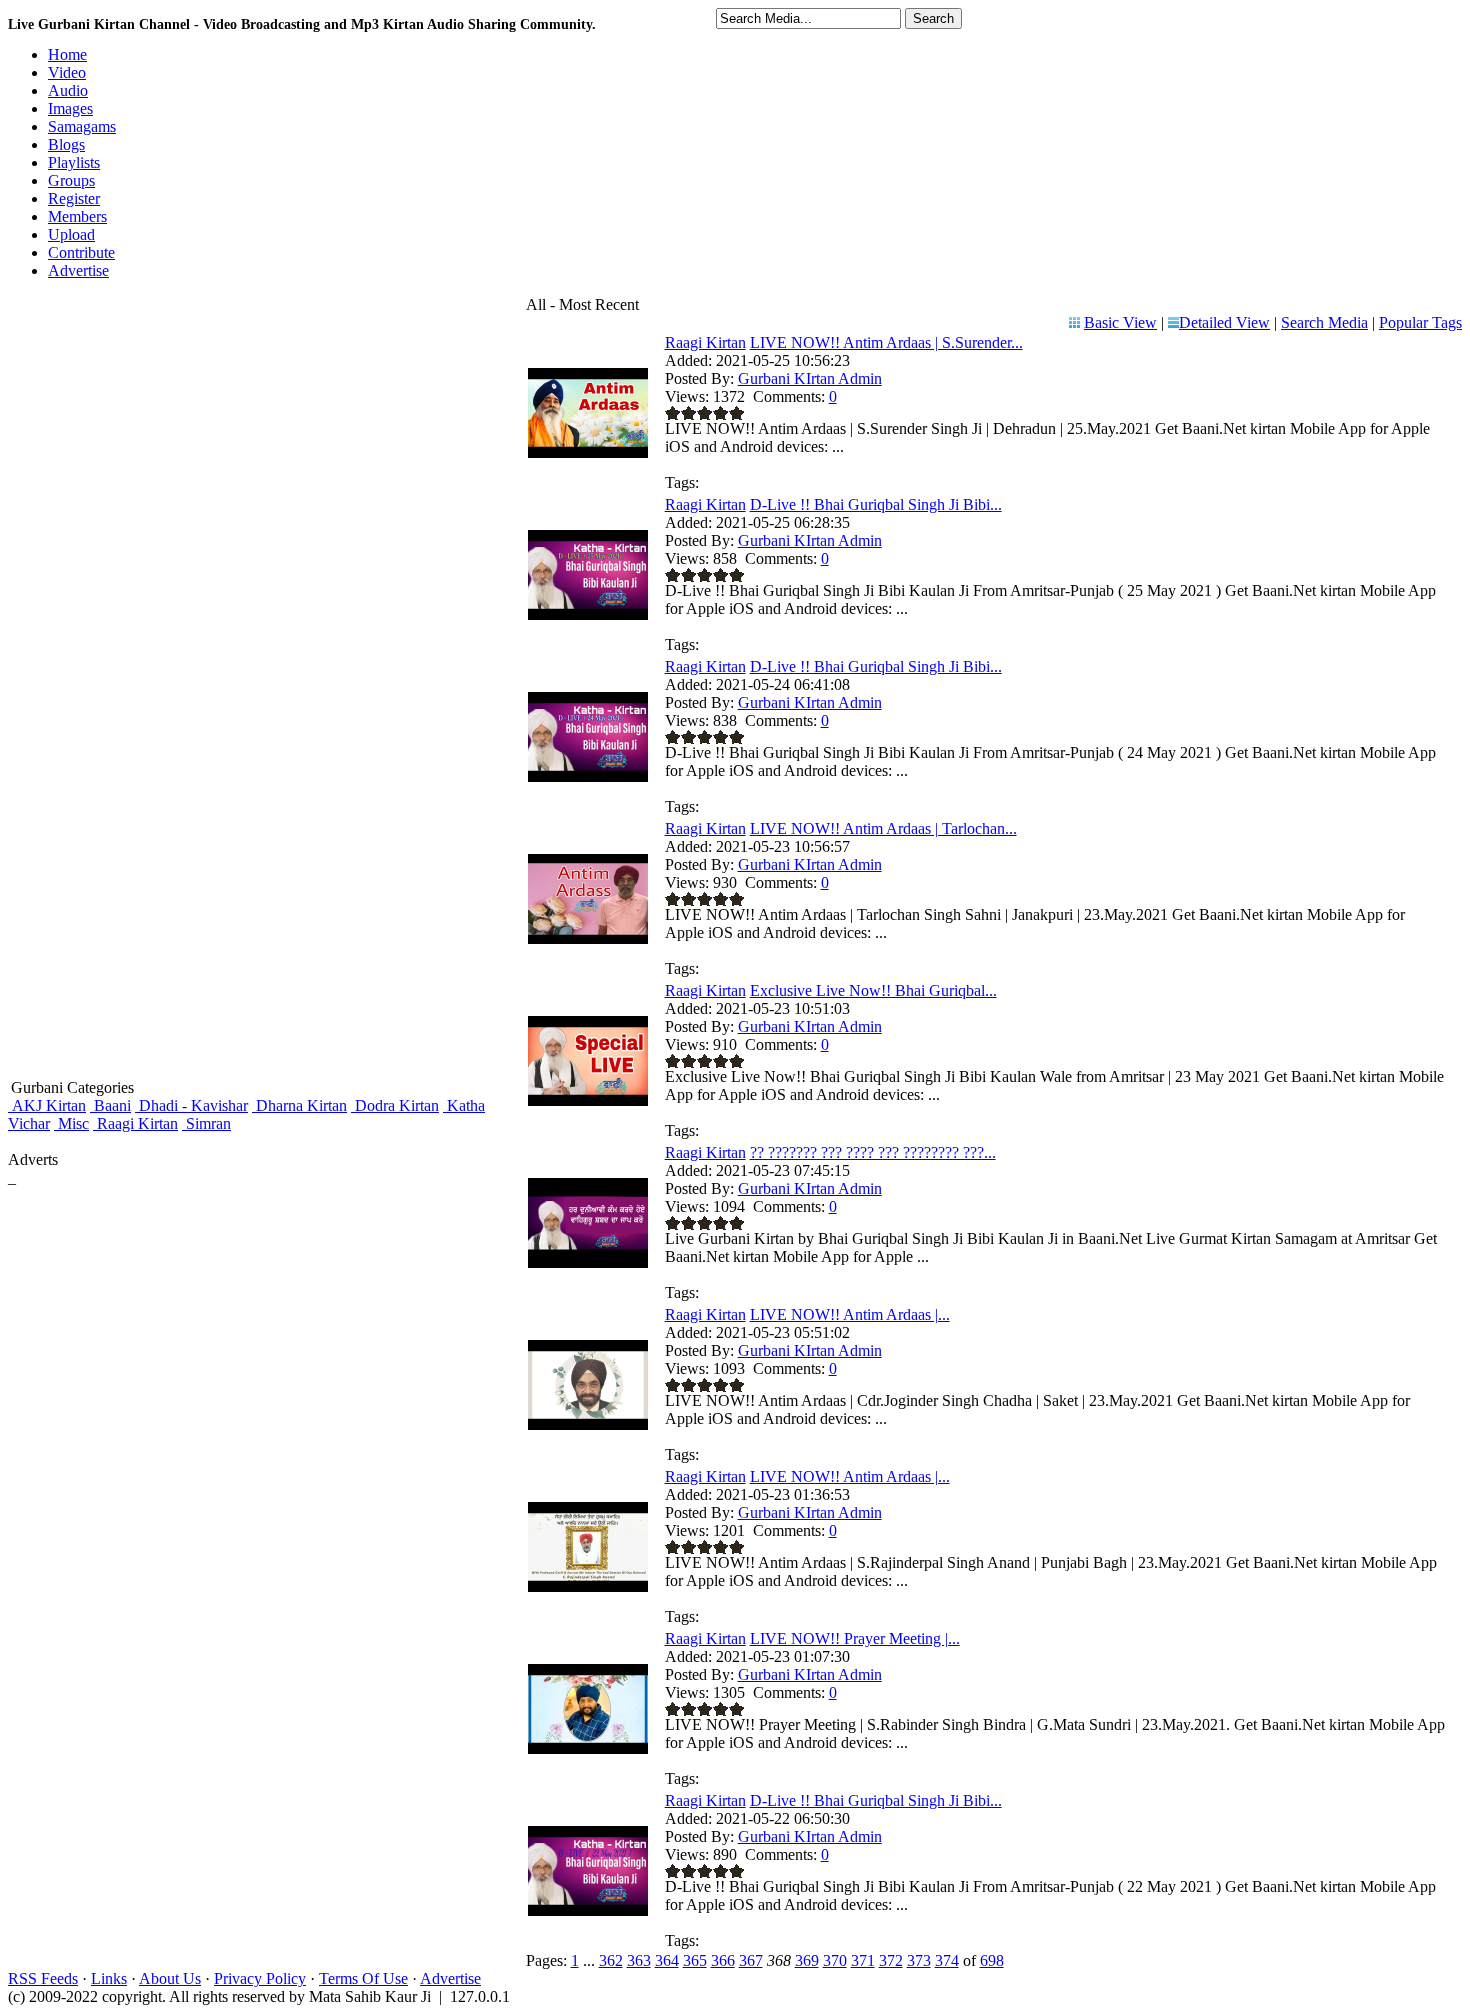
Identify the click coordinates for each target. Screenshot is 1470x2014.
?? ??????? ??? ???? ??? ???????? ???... (873, 1152)
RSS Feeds (43, 1978)
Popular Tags (1420, 322)
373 (919, 1960)
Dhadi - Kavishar (191, 1105)
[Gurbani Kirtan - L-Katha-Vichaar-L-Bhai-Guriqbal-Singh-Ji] (588, 1262)
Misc (71, 1123)
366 (723, 1960)
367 (751, 1960)
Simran (206, 1123)
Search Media (1324, 322)
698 (992, 1960)
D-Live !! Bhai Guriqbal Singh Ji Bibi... (876, 504)
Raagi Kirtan (135, 1123)
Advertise (450, 1978)
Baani (110, 1105)
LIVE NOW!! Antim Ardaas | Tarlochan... (883, 828)
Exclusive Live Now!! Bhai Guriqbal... (873, 990)
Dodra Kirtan (395, 1105)
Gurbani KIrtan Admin (810, 378)
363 (639, 1960)
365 (695, 1960)
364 (667, 1960)
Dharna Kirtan (299, 1105)
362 (611, 1960)
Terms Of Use (363, 1978)
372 (891, 1960)
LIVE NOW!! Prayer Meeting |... (855, 1638)
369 (807, 1960)
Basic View (1120, 322)
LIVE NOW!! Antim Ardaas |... (850, 1314)
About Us (170, 1978)
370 (835, 1960)
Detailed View (1224, 322)
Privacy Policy (260, 1978)
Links (109, 1978)
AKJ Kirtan (47, 1105)
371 (863, 1960)
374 (947, 1960)
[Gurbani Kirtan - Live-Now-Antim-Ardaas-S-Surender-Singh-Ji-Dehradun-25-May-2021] (588, 452)
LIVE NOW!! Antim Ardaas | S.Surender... (886, 342)
